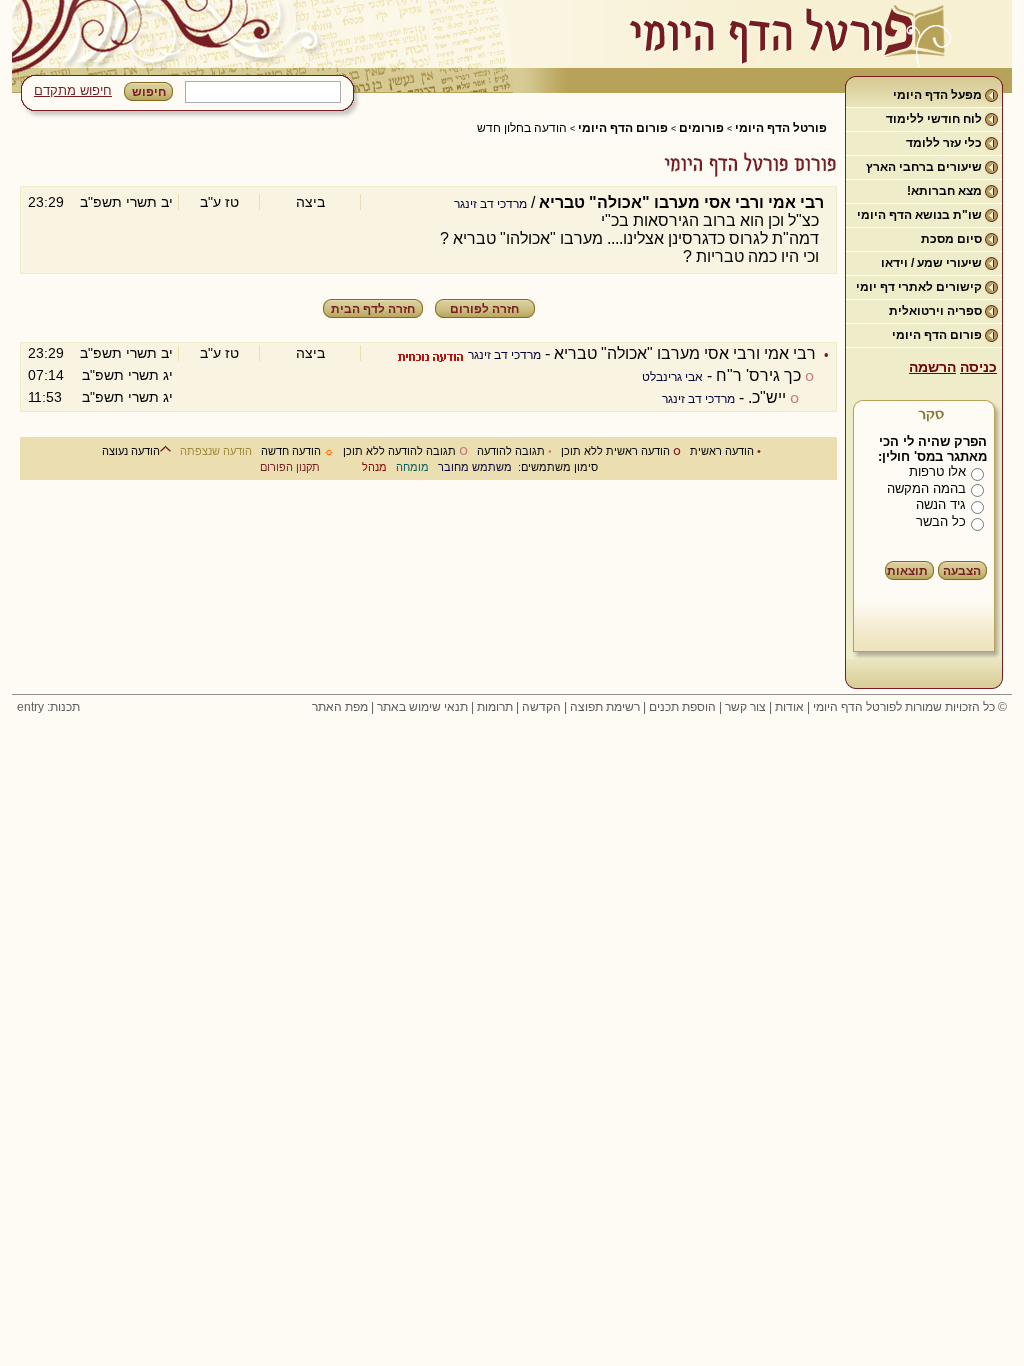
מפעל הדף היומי (937, 95)
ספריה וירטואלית (935, 311)
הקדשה (541, 707)
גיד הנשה (941, 504)
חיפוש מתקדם (73, 90)
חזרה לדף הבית (373, 309)
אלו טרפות (937, 471)
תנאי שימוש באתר (422, 707)
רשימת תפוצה (605, 707)
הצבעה (962, 571)
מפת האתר (340, 707)
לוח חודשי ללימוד (934, 119)
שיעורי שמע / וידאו (931, 263)
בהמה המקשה (926, 488)
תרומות (495, 707)
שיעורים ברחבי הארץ (924, 167)
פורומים (701, 128)
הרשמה (932, 367)
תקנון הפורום (290, 467)
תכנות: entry (48, 707)
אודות (789, 707)
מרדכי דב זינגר (490, 204)
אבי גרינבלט (672, 377)
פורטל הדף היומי (781, 128)
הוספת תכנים (682, 707)
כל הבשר (941, 521)
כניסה (978, 367)
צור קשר (745, 707)
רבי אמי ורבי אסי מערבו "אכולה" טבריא (685, 353)
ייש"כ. (767, 397)
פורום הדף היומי (937, 335)
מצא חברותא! (944, 191)
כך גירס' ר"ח (758, 375)
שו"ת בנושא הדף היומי (919, 215)
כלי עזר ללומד (944, 143)
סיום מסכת (951, 239)
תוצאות (907, 571)
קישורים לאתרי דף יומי (919, 287)
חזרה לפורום (484, 309)
